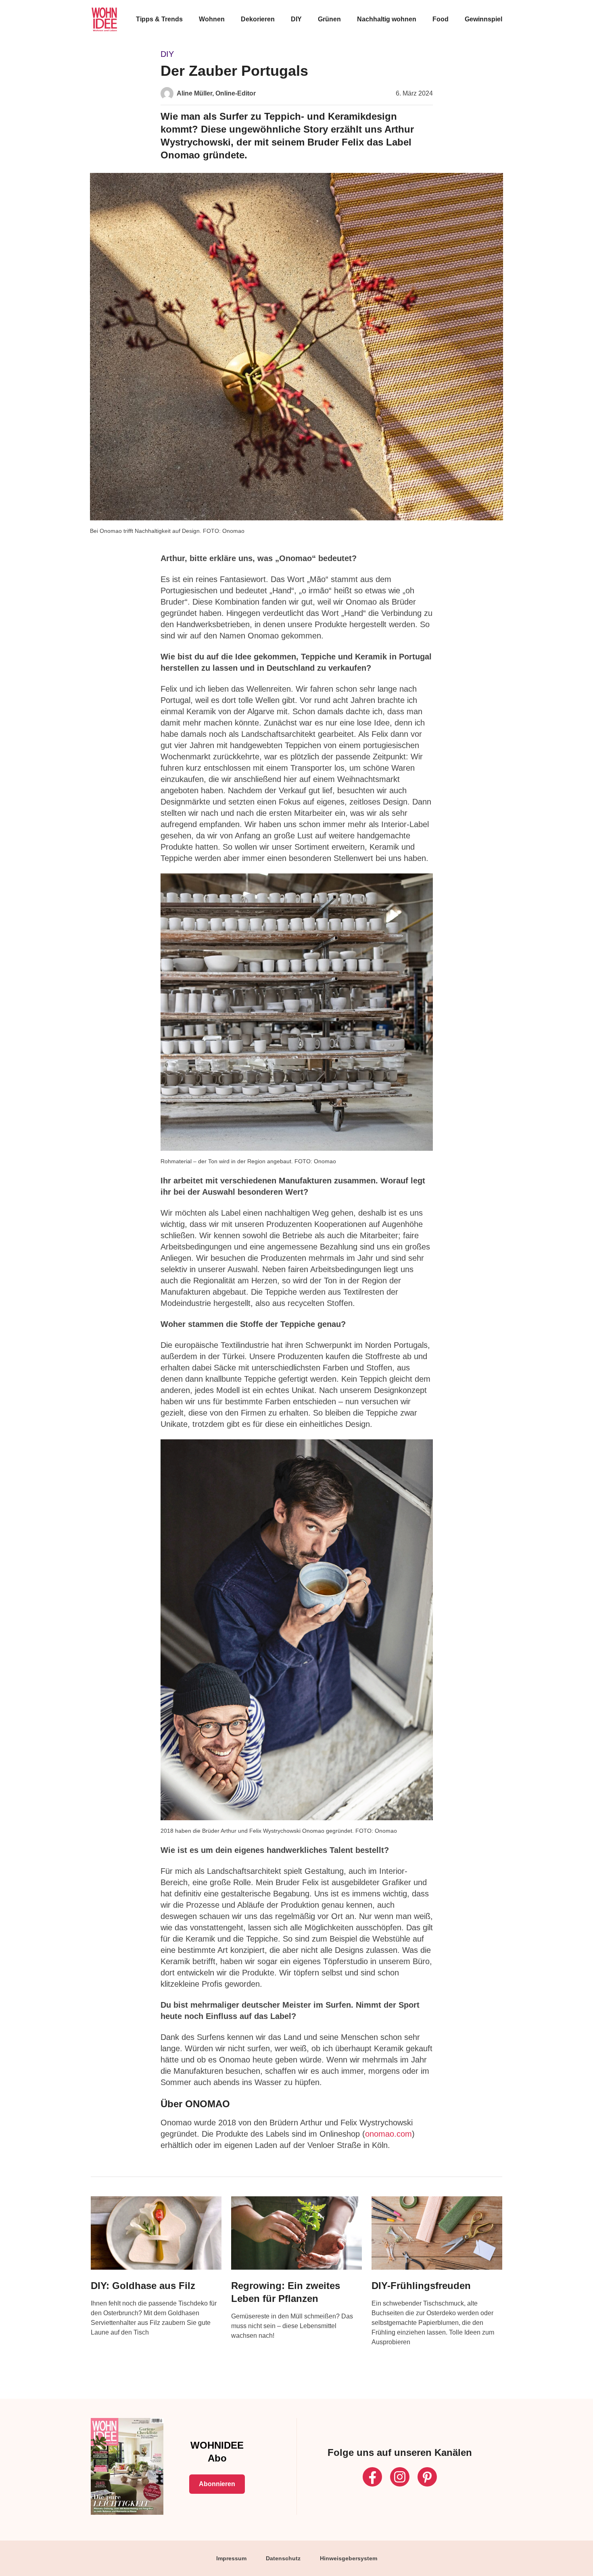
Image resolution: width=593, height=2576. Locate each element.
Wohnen (212, 19)
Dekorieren (258, 19)
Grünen (329, 19)
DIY (296, 19)
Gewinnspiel (483, 19)
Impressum (231, 2558)
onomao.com (388, 2134)
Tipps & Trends (159, 19)
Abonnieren (217, 2484)
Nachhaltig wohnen (387, 19)
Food (441, 19)
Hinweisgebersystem (349, 2558)
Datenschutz (283, 2558)
